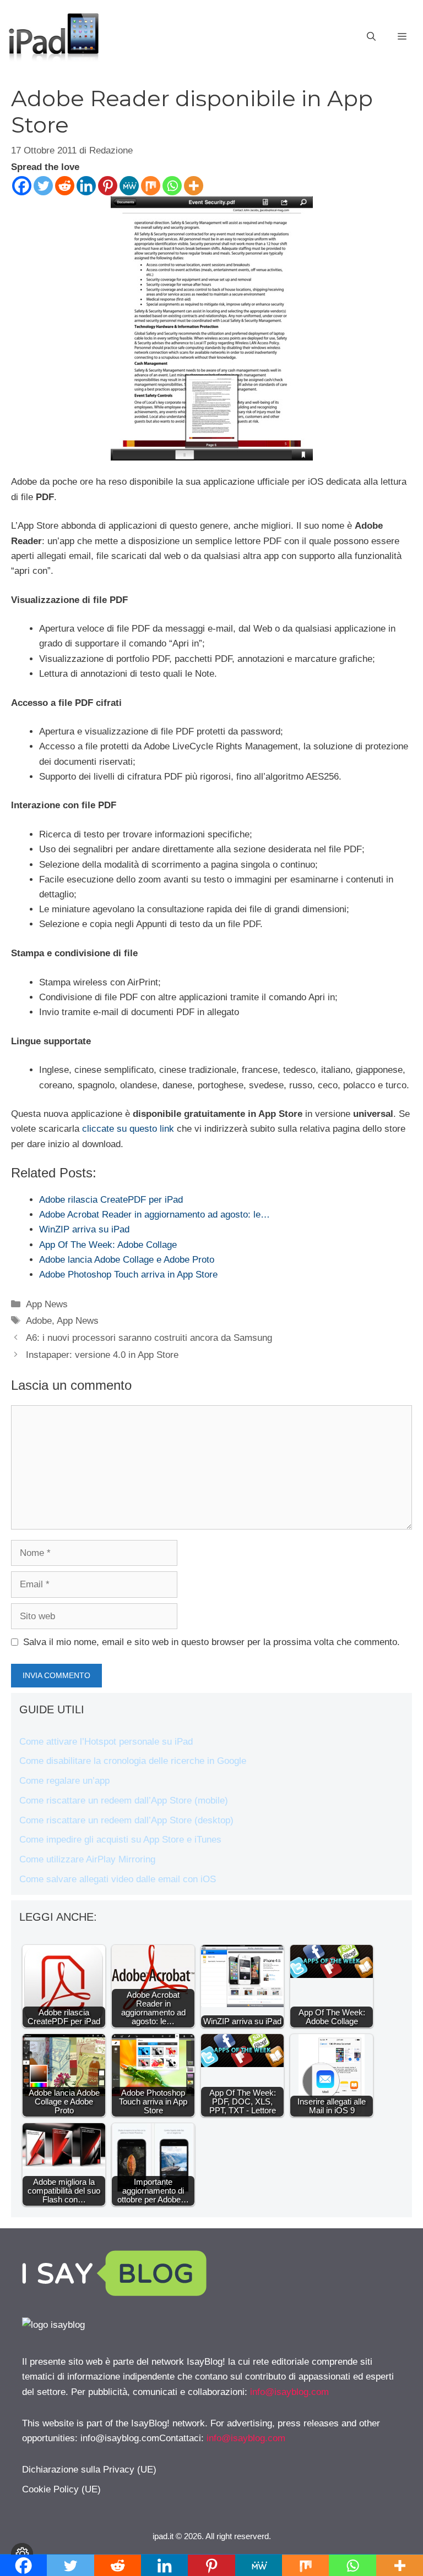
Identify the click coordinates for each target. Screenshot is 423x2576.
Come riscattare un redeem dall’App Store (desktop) (126, 1820)
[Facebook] (22, 186)
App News (47, 1304)
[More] (194, 186)
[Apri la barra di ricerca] (371, 37)
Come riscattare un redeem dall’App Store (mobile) (124, 1801)
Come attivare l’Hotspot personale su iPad (106, 1742)
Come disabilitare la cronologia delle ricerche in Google (133, 1761)
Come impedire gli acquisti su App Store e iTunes (120, 1840)
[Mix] (151, 186)
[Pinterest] (108, 186)
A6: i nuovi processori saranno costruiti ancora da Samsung (149, 1338)
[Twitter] (43, 186)
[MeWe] (129, 186)
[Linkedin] (86, 186)
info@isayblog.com (289, 2392)
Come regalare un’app (64, 1781)
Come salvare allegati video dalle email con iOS (118, 1879)
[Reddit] (65, 186)
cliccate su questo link (128, 1129)
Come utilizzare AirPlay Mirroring (87, 1859)
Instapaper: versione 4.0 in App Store (102, 1355)
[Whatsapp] (172, 186)
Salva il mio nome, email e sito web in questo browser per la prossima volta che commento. (211, 1642)
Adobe (39, 1321)
